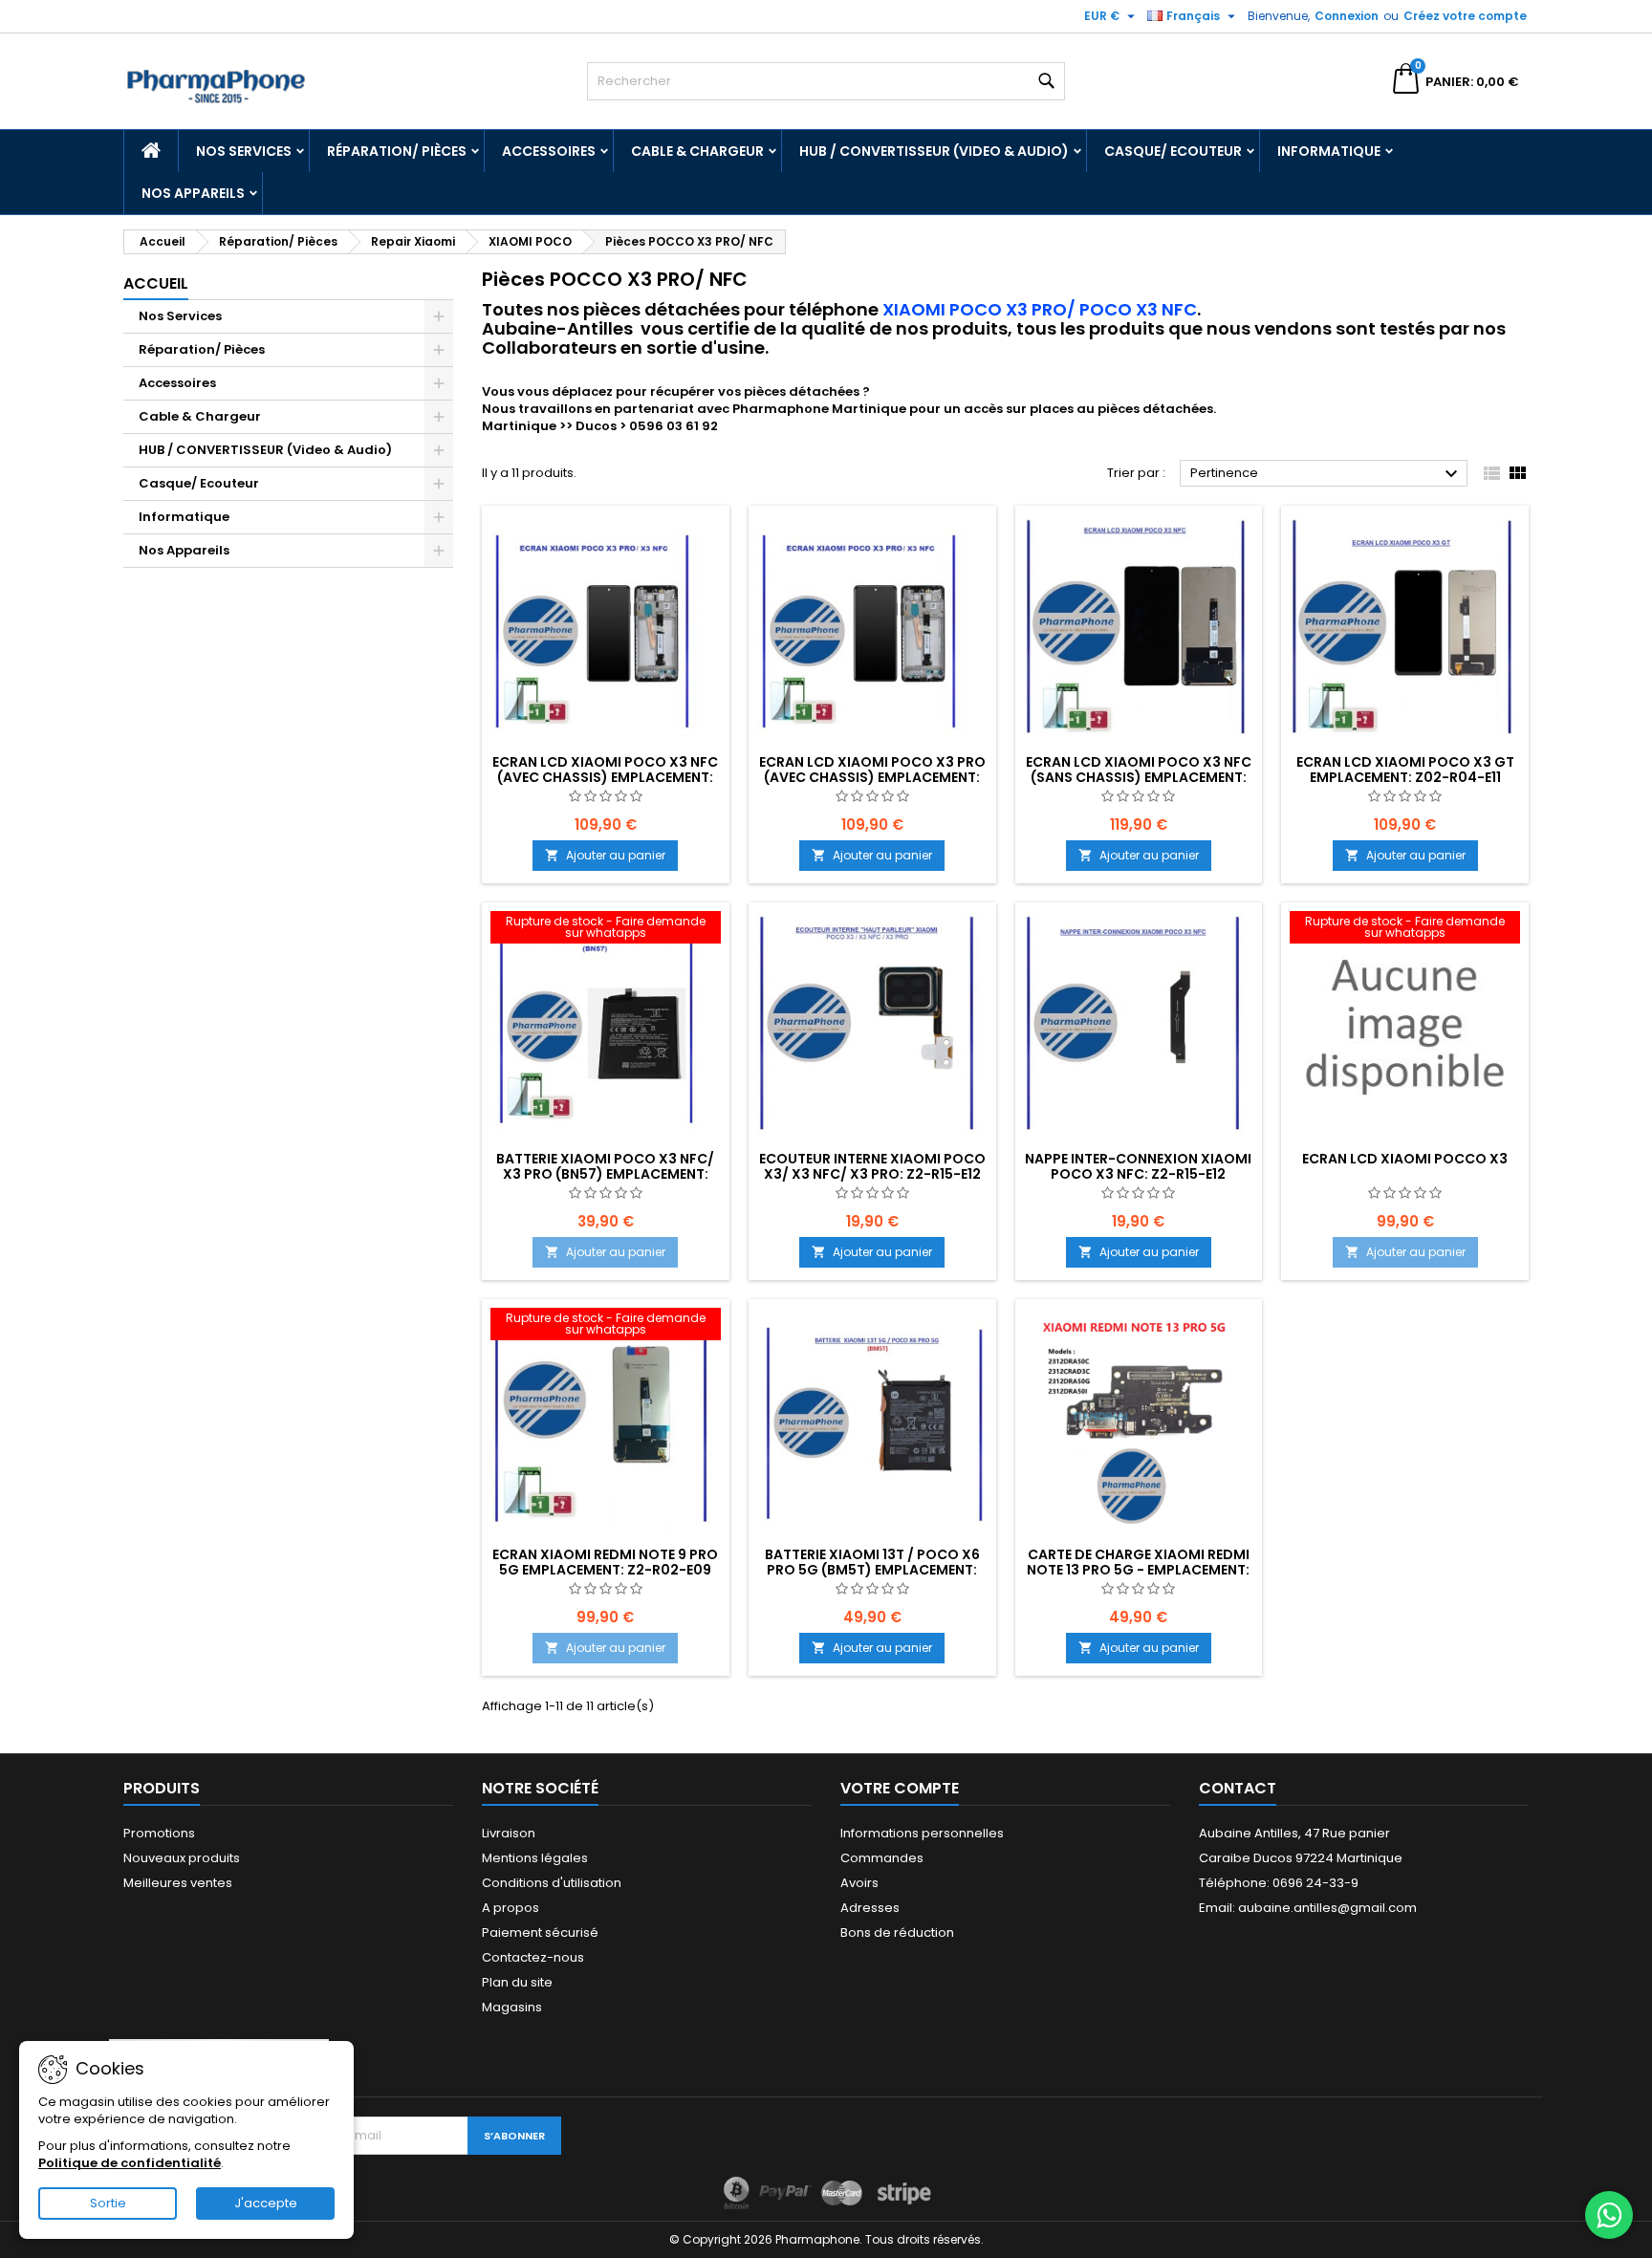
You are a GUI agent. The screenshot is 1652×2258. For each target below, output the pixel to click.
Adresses (870, 1908)
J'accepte (266, 2203)
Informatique (1329, 151)
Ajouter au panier (605, 855)
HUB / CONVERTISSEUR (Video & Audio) (934, 151)
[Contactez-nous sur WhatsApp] (1609, 2215)
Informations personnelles (922, 1833)
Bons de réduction (897, 1932)
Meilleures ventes (178, 1883)
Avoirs (859, 1883)
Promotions (159, 1833)
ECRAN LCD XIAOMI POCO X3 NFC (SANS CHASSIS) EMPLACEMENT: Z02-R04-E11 (1139, 777)
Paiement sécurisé (540, 1932)
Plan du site (517, 1982)
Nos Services (244, 151)
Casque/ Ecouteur (1173, 151)
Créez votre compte (1465, 16)
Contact (1238, 1788)
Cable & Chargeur (697, 151)
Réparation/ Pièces (397, 151)
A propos (511, 1908)
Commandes (882, 1858)
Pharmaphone (781, 409)
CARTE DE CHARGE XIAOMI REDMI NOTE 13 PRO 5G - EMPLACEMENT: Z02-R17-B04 (1138, 1570)
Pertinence (1326, 474)
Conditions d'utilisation (552, 1883)
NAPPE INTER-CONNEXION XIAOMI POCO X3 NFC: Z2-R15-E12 (1138, 1166)
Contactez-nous (533, 1957)
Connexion (1347, 16)
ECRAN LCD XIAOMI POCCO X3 (1405, 1159)
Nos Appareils (193, 193)
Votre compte (900, 1788)
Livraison (509, 1833)
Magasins (512, 2007)
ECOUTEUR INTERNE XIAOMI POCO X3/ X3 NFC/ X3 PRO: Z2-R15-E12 (872, 1166)
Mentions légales (535, 1858)
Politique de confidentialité (130, 2163)
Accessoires (549, 151)
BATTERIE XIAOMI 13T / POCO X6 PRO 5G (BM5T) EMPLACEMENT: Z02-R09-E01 (872, 1570)
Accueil (156, 283)
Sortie (108, 2203)
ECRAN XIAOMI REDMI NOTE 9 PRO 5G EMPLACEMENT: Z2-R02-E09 (605, 1562)
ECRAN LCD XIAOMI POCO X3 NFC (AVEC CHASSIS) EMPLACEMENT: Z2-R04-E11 (605, 777)
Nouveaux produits (182, 1858)
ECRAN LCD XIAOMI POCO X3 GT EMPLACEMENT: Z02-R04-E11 (1405, 770)
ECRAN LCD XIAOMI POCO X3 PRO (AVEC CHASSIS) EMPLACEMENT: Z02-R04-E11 (872, 777)
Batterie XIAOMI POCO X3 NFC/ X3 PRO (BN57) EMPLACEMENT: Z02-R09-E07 (605, 1174)
